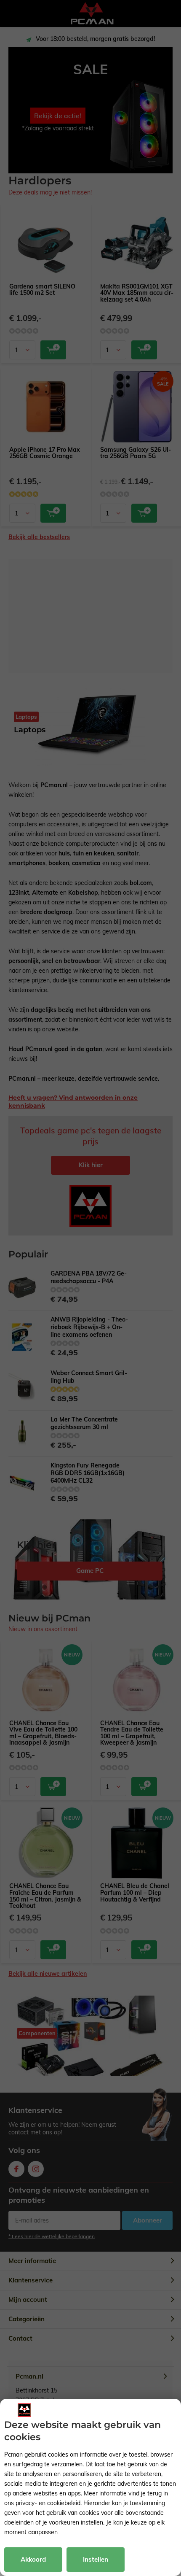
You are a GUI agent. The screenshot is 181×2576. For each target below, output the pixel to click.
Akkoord (33, 2559)
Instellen (96, 2559)
